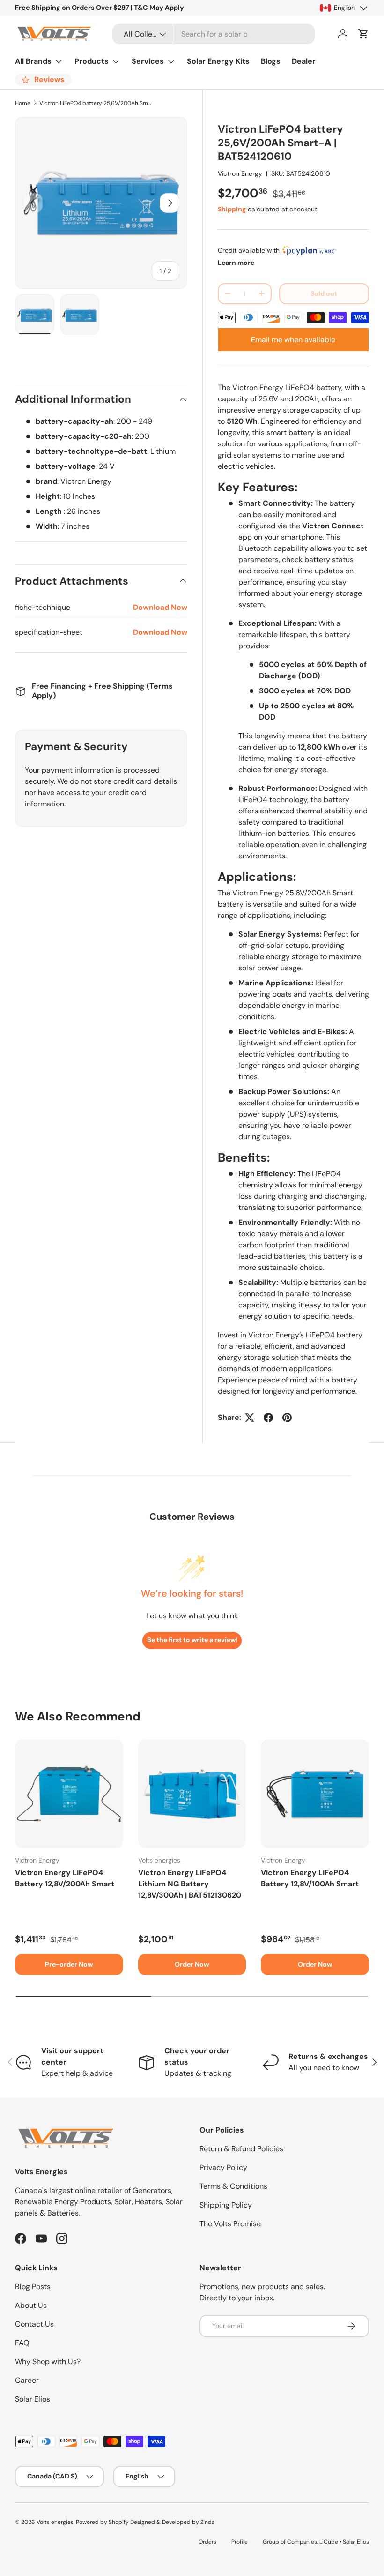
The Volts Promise (230, 2224)
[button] (363, 34)
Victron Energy (240, 173)
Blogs (271, 61)
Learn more (236, 263)
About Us (31, 2305)
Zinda (207, 2522)
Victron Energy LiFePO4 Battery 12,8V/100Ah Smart (310, 1878)
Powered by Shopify (102, 2522)
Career (27, 2380)
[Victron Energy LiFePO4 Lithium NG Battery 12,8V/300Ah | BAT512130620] (192, 1794)
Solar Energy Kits (218, 61)
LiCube (329, 2542)
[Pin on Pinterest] (287, 1418)
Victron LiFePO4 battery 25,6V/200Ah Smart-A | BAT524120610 (96, 103)
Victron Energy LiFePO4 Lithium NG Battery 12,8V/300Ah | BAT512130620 (190, 1884)
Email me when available (293, 340)
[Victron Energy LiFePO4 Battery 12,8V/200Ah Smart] (69, 1794)
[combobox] (214, 34)
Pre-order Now (69, 1964)
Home (23, 103)
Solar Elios (33, 2399)
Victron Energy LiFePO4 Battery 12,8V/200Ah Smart (65, 1878)
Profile (240, 2542)
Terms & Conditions (233, 2186)
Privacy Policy (223, 2167)
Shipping (232, 209)
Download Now (160, 607)
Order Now (192, 1964)
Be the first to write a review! (192, 1640)
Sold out (324, 293)
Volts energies (55, 2522)
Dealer (304, 61)
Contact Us (34, 2324)
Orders (207, 2542)
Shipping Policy (226, 2205)
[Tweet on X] (250, 1418)
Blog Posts (33, 2287)
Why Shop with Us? (48, 2362)
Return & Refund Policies (241, 2149)
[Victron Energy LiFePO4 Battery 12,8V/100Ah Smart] (315, 1794)
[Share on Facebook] (268, 1418)
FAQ (22, 2343)
